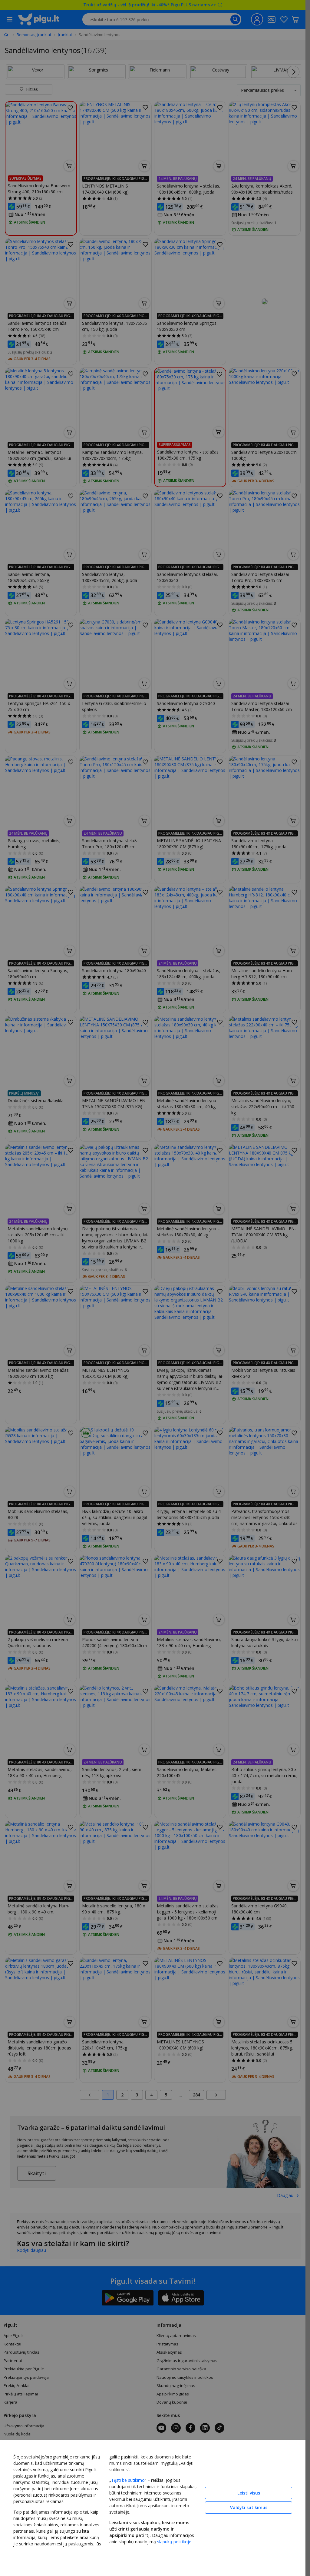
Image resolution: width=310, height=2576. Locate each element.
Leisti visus (249, 2493)
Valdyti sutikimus (249, 2507)
